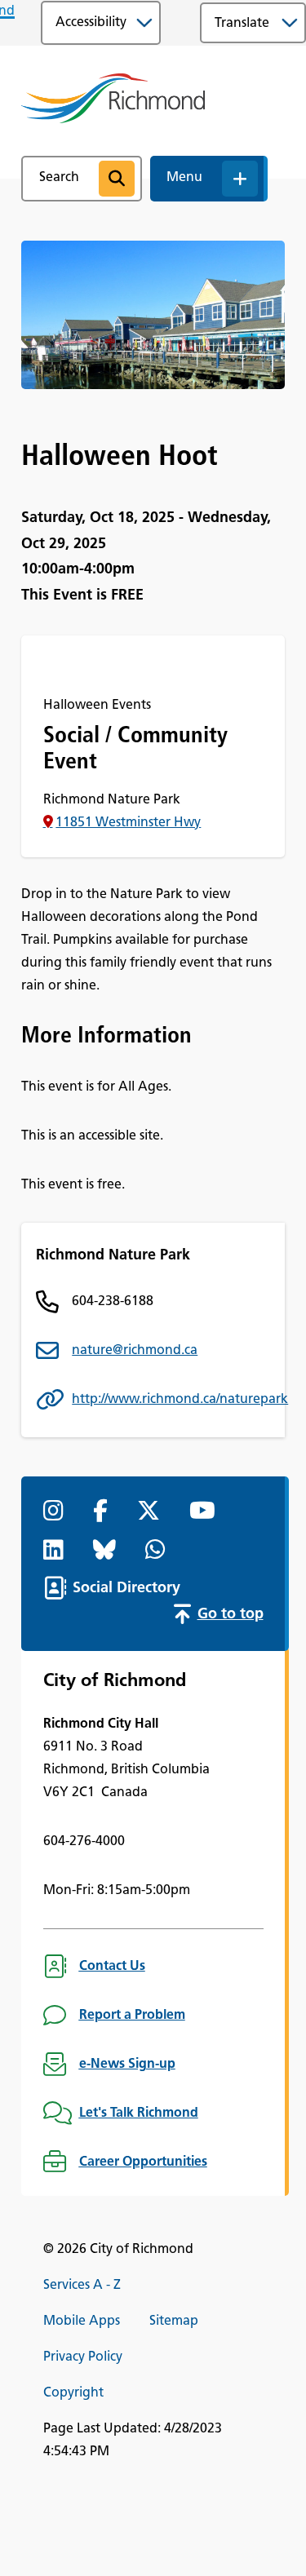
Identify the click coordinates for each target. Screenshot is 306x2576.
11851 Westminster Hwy (128, 823)
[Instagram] (57, 1512)
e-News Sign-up (127, 2065)
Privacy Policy (83, 2357)
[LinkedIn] (57, 1551)
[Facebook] (104, 1512)
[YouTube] (206, 1512)
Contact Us (112, 1967)
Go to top (231, 1615)
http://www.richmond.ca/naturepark (171, 1400)
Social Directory (126, 1589)
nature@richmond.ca (135, 1351)
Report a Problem (132, 2016)
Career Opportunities (143, 2162)
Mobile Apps (82, 2321)
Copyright (73, 2393)
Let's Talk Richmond (139, 2113)
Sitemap (174, 2321)
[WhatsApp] (159, 1551)
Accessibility (91, 23)
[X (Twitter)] (152, 1512)
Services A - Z (82, 2286)
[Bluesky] (108, 1551)
